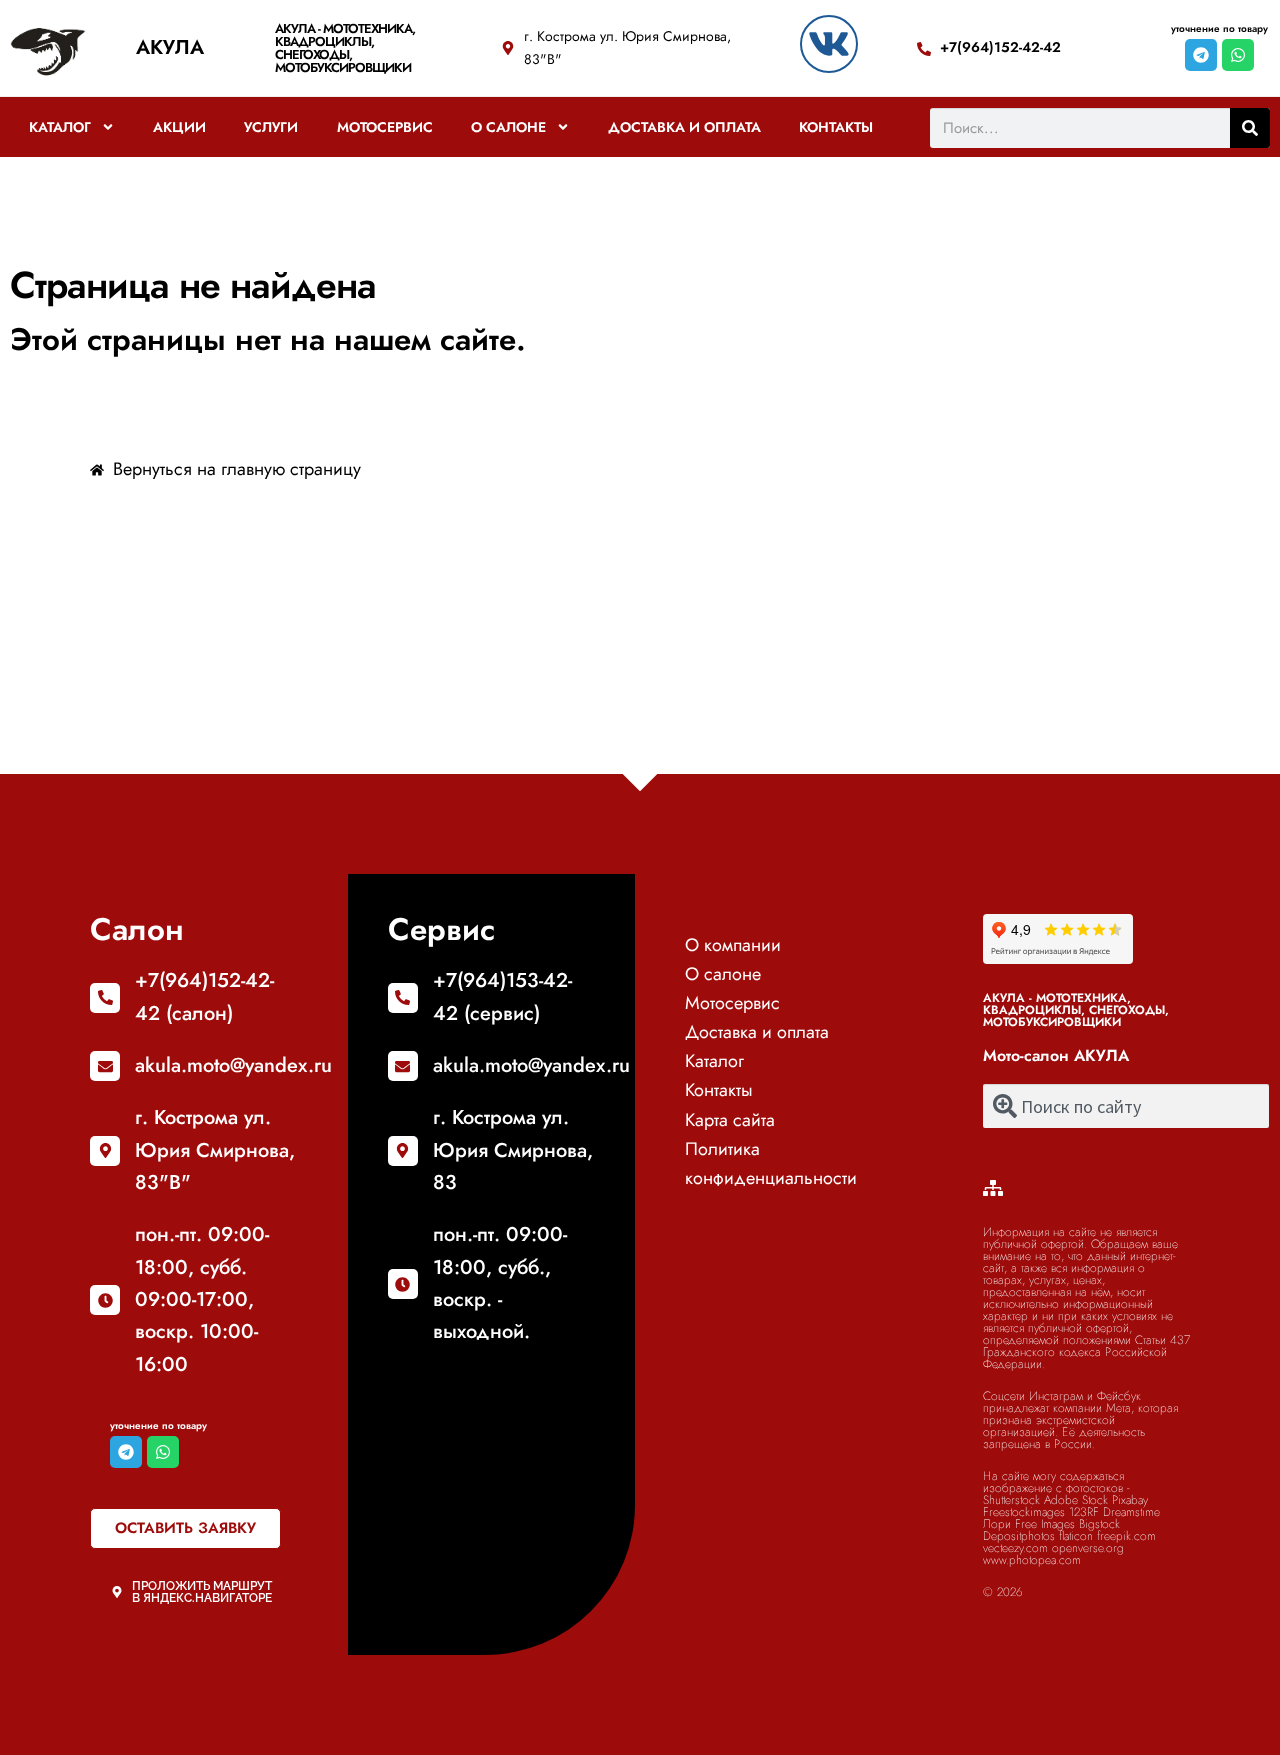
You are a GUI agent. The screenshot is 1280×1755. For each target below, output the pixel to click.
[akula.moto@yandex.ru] (105, 1066)
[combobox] (1126, 1106)
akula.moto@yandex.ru (233, 1065)
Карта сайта (730, 1120)
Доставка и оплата (684, 127)
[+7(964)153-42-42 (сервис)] (403, 998)
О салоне (508, 127)
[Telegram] (1201, 55)
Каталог (60, 127)
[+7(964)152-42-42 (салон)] (105, 998)
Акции (179, 127)
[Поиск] (1250, 128)
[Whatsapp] (1238, 55)
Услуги (271, 127)
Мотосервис (385, 127)
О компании (733, 945)
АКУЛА (170, 47)
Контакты (836, 127)
